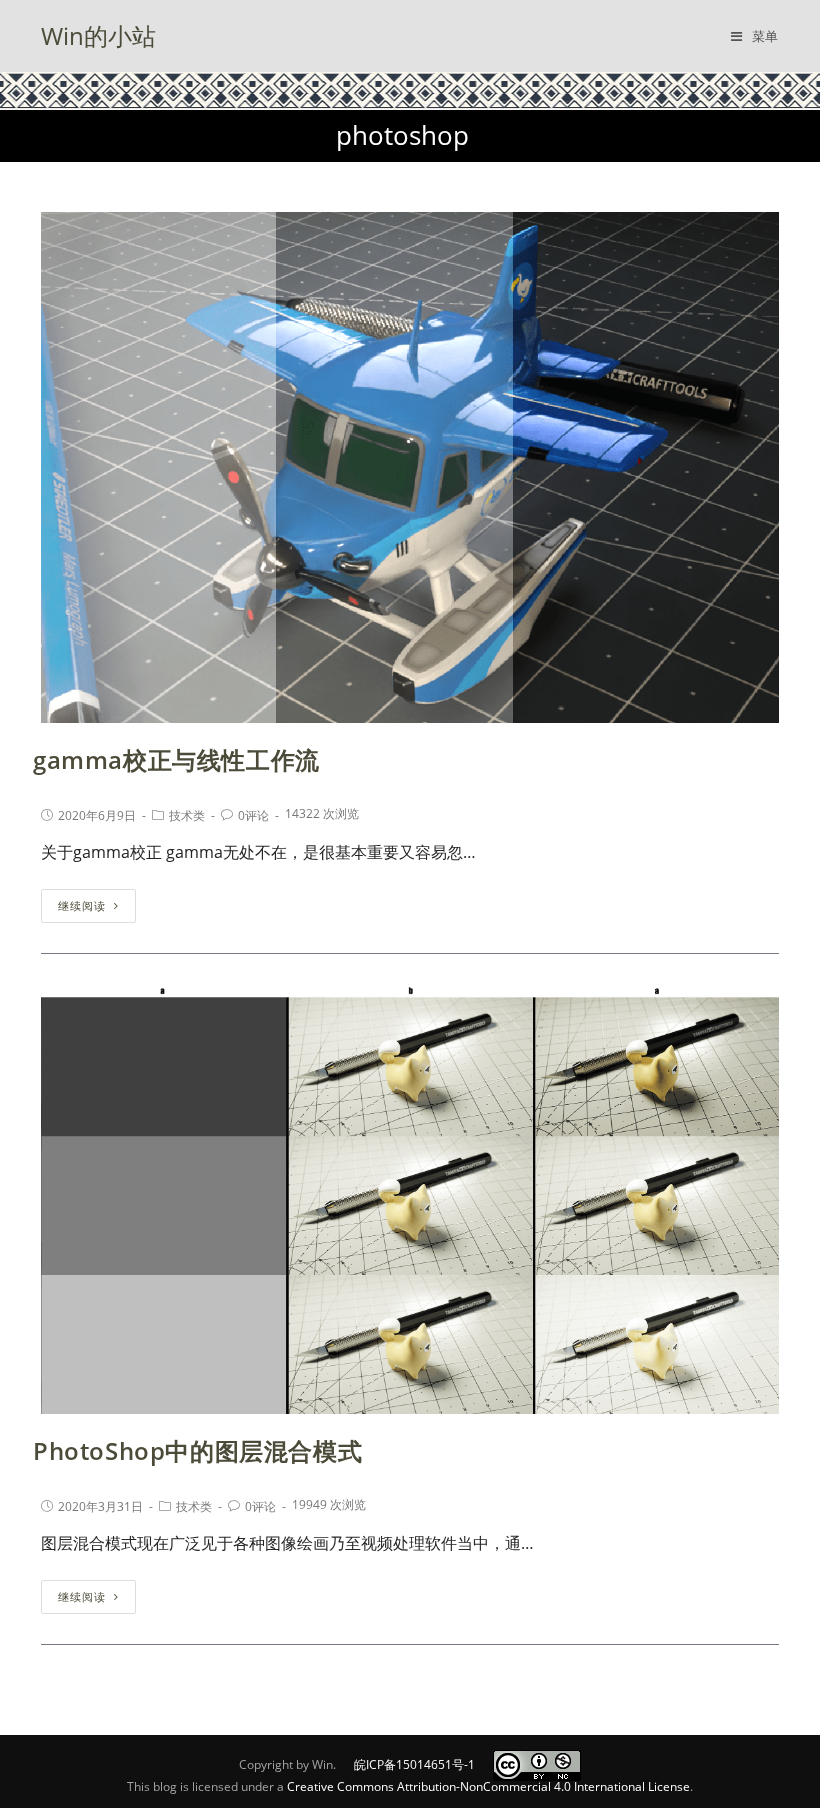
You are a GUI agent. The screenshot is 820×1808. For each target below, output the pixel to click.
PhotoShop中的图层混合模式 (197, 1450)
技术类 (187, 815)
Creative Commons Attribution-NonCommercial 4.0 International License (488, 1786)
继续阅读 (82, 905)
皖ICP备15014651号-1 (414, 1764)
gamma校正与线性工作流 (176, 759)
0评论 (253, 815)
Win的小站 (98, 35)
